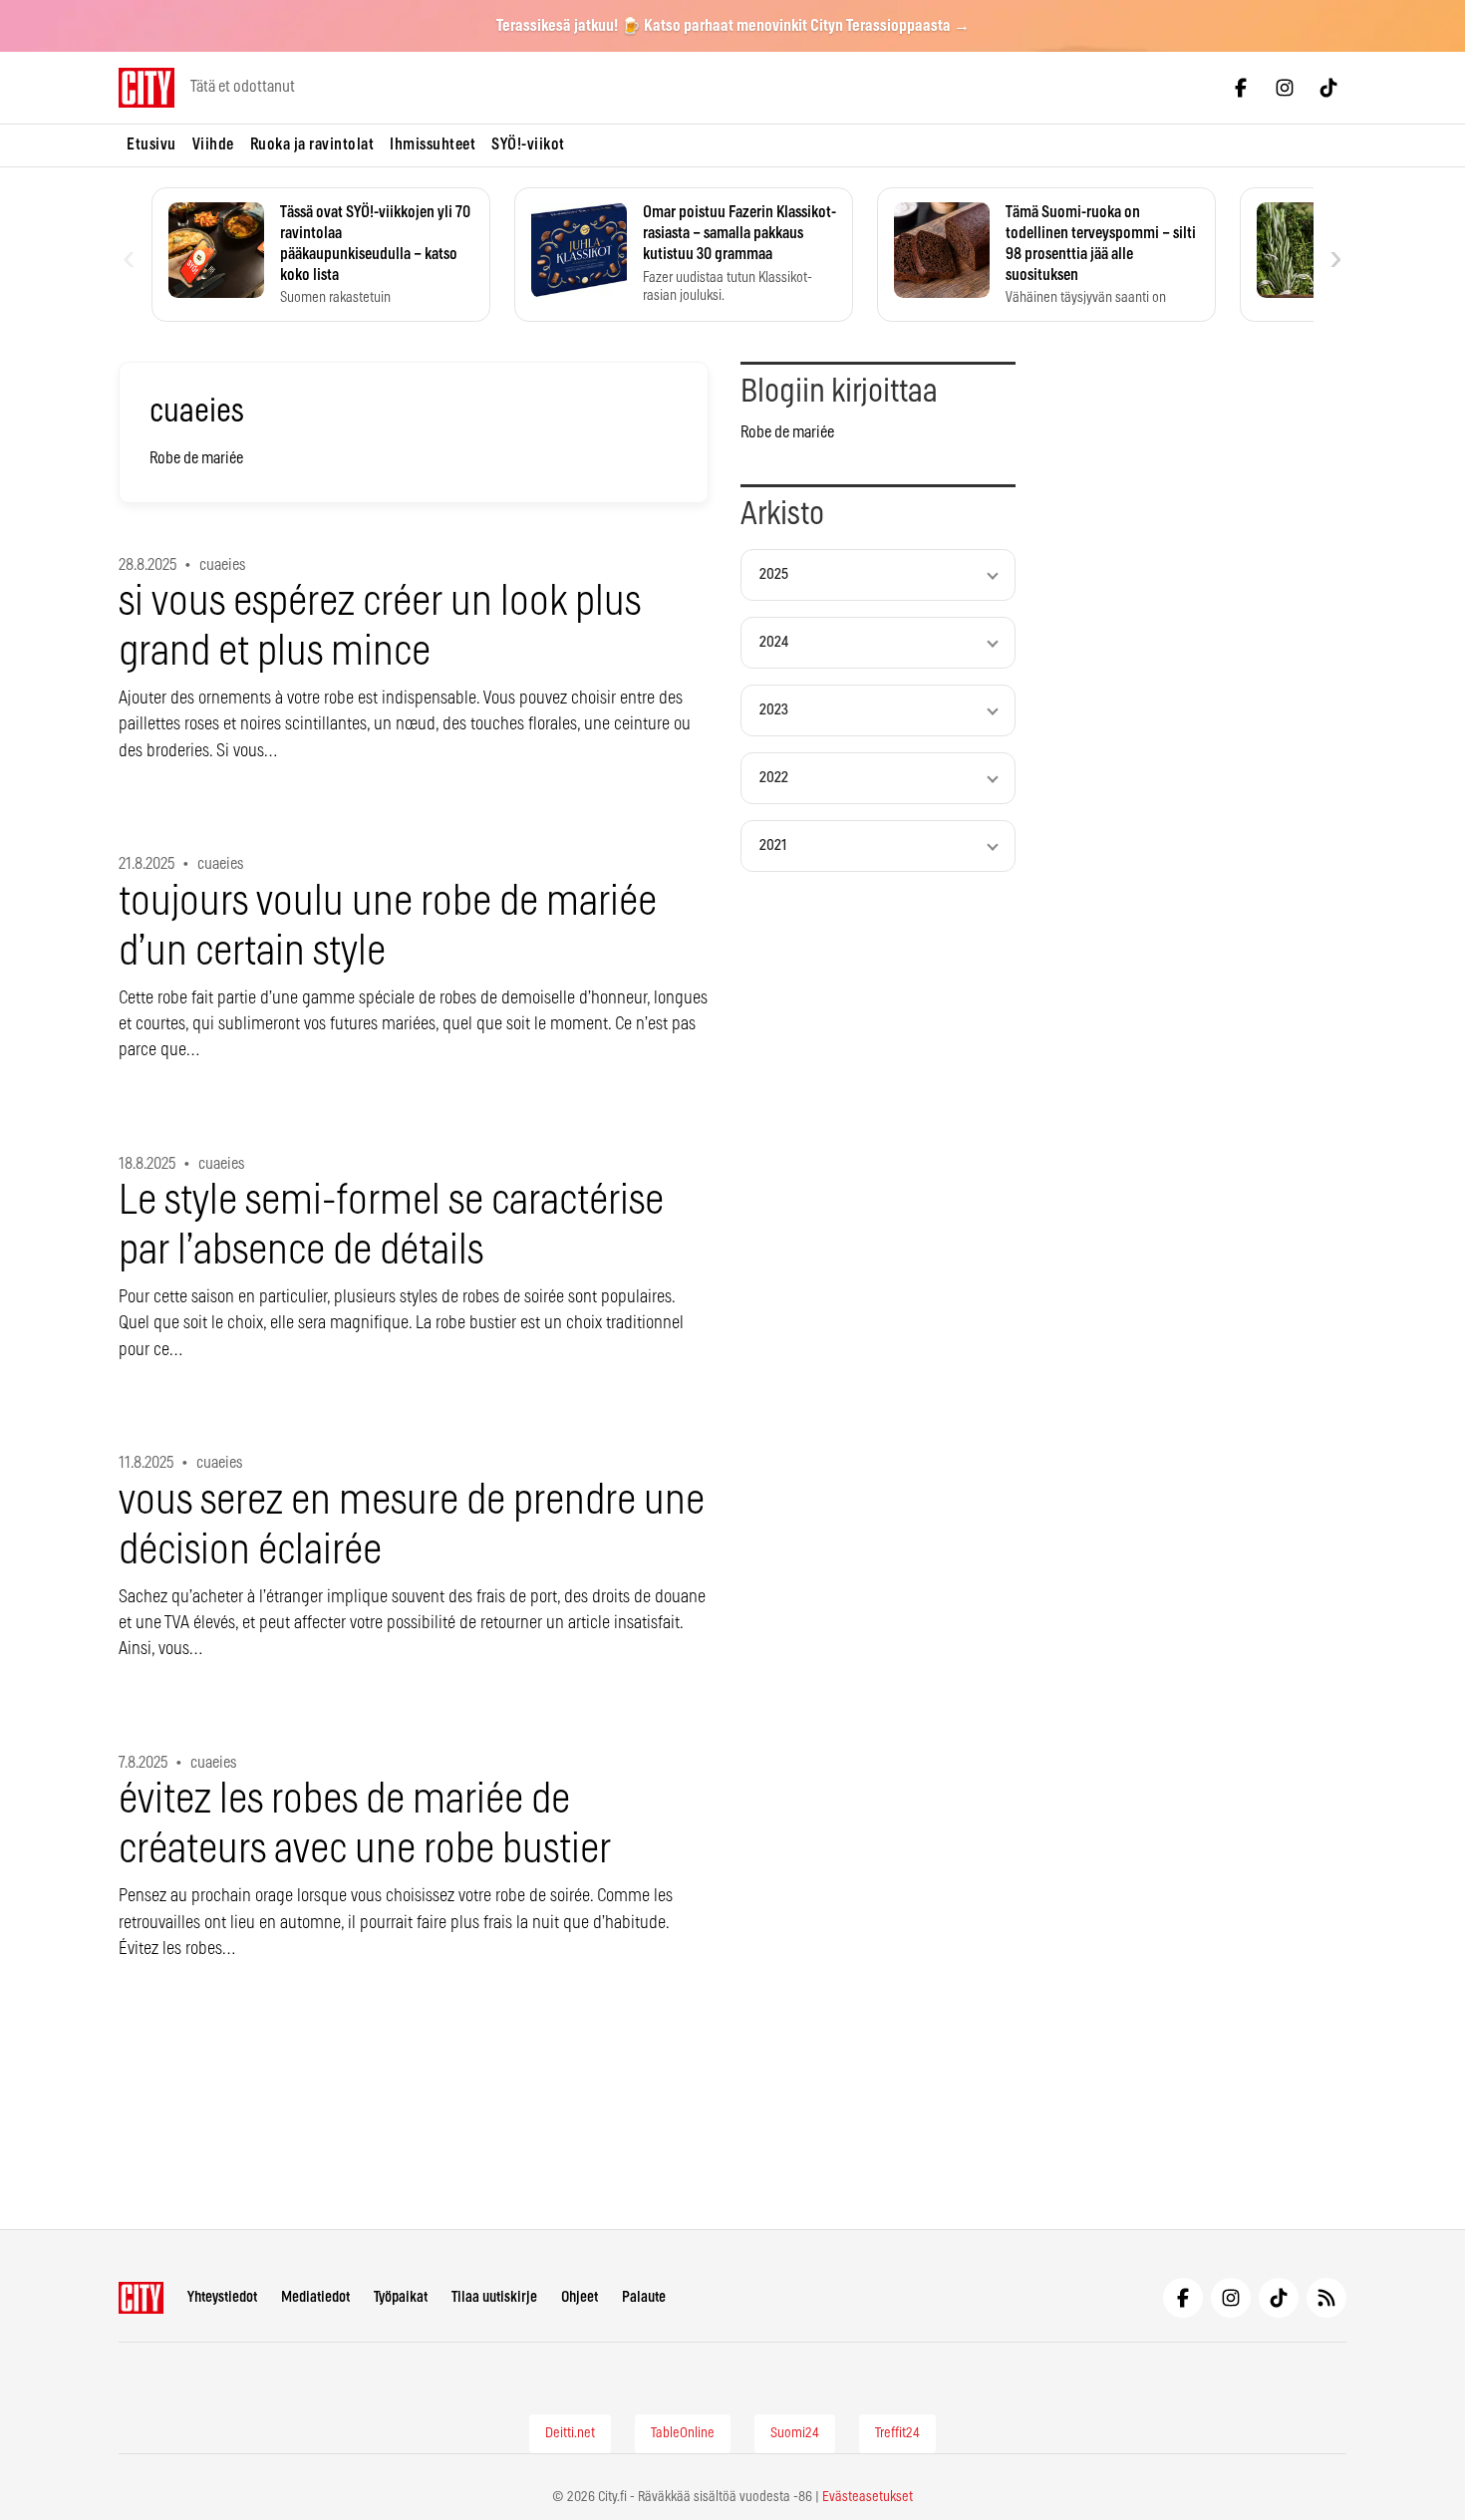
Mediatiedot (315, 2297)
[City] (141, 2298)
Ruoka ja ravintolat (312, 144)
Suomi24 (795, 2433)
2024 (774, 642)
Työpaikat (401, 2297)
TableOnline (683, 2433)
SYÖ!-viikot (528, 144)
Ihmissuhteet (433, 144)
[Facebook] (1241, 88)
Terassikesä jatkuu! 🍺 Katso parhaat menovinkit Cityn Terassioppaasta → (733, 26)
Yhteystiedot (222, 2297)
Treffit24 (897, 2433)
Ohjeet (580, 2297)
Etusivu (151, 144)
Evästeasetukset (868, 2497)
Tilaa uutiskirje (494, 2297)
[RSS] (1326, 2298)
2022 (774, 778)
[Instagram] (1285, 88)
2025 (774, 574)
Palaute (644, 2297)
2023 (774, 710)
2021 (773, 845)
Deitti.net (570, 2433)
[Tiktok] (1328, 88)
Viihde (213, 144)
